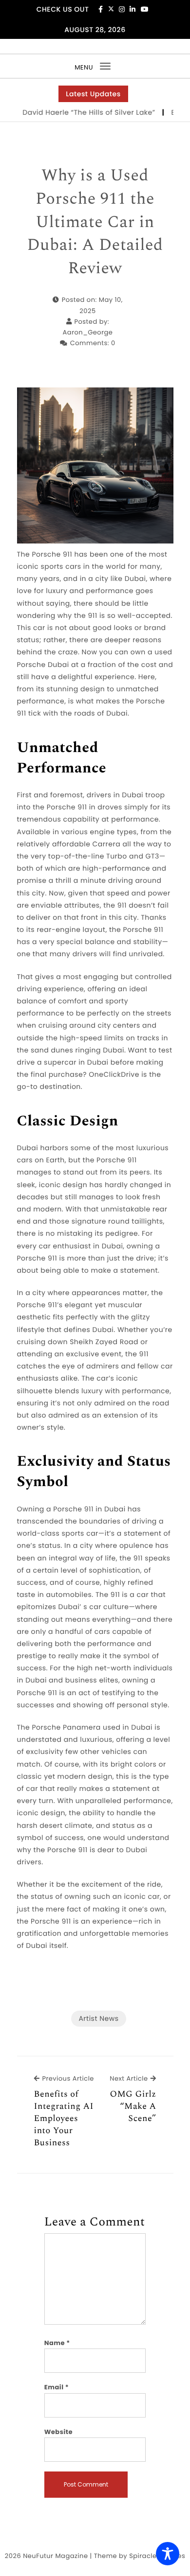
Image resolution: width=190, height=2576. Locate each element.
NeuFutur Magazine (55, 2556)
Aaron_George (88, 332)
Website (58, 2432)
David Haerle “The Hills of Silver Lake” (78, 112)
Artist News (98, 2018)
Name (57, 2343)
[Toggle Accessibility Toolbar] (168, 2554)
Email (57, 2387)
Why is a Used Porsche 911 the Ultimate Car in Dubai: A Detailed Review (95, 222)
